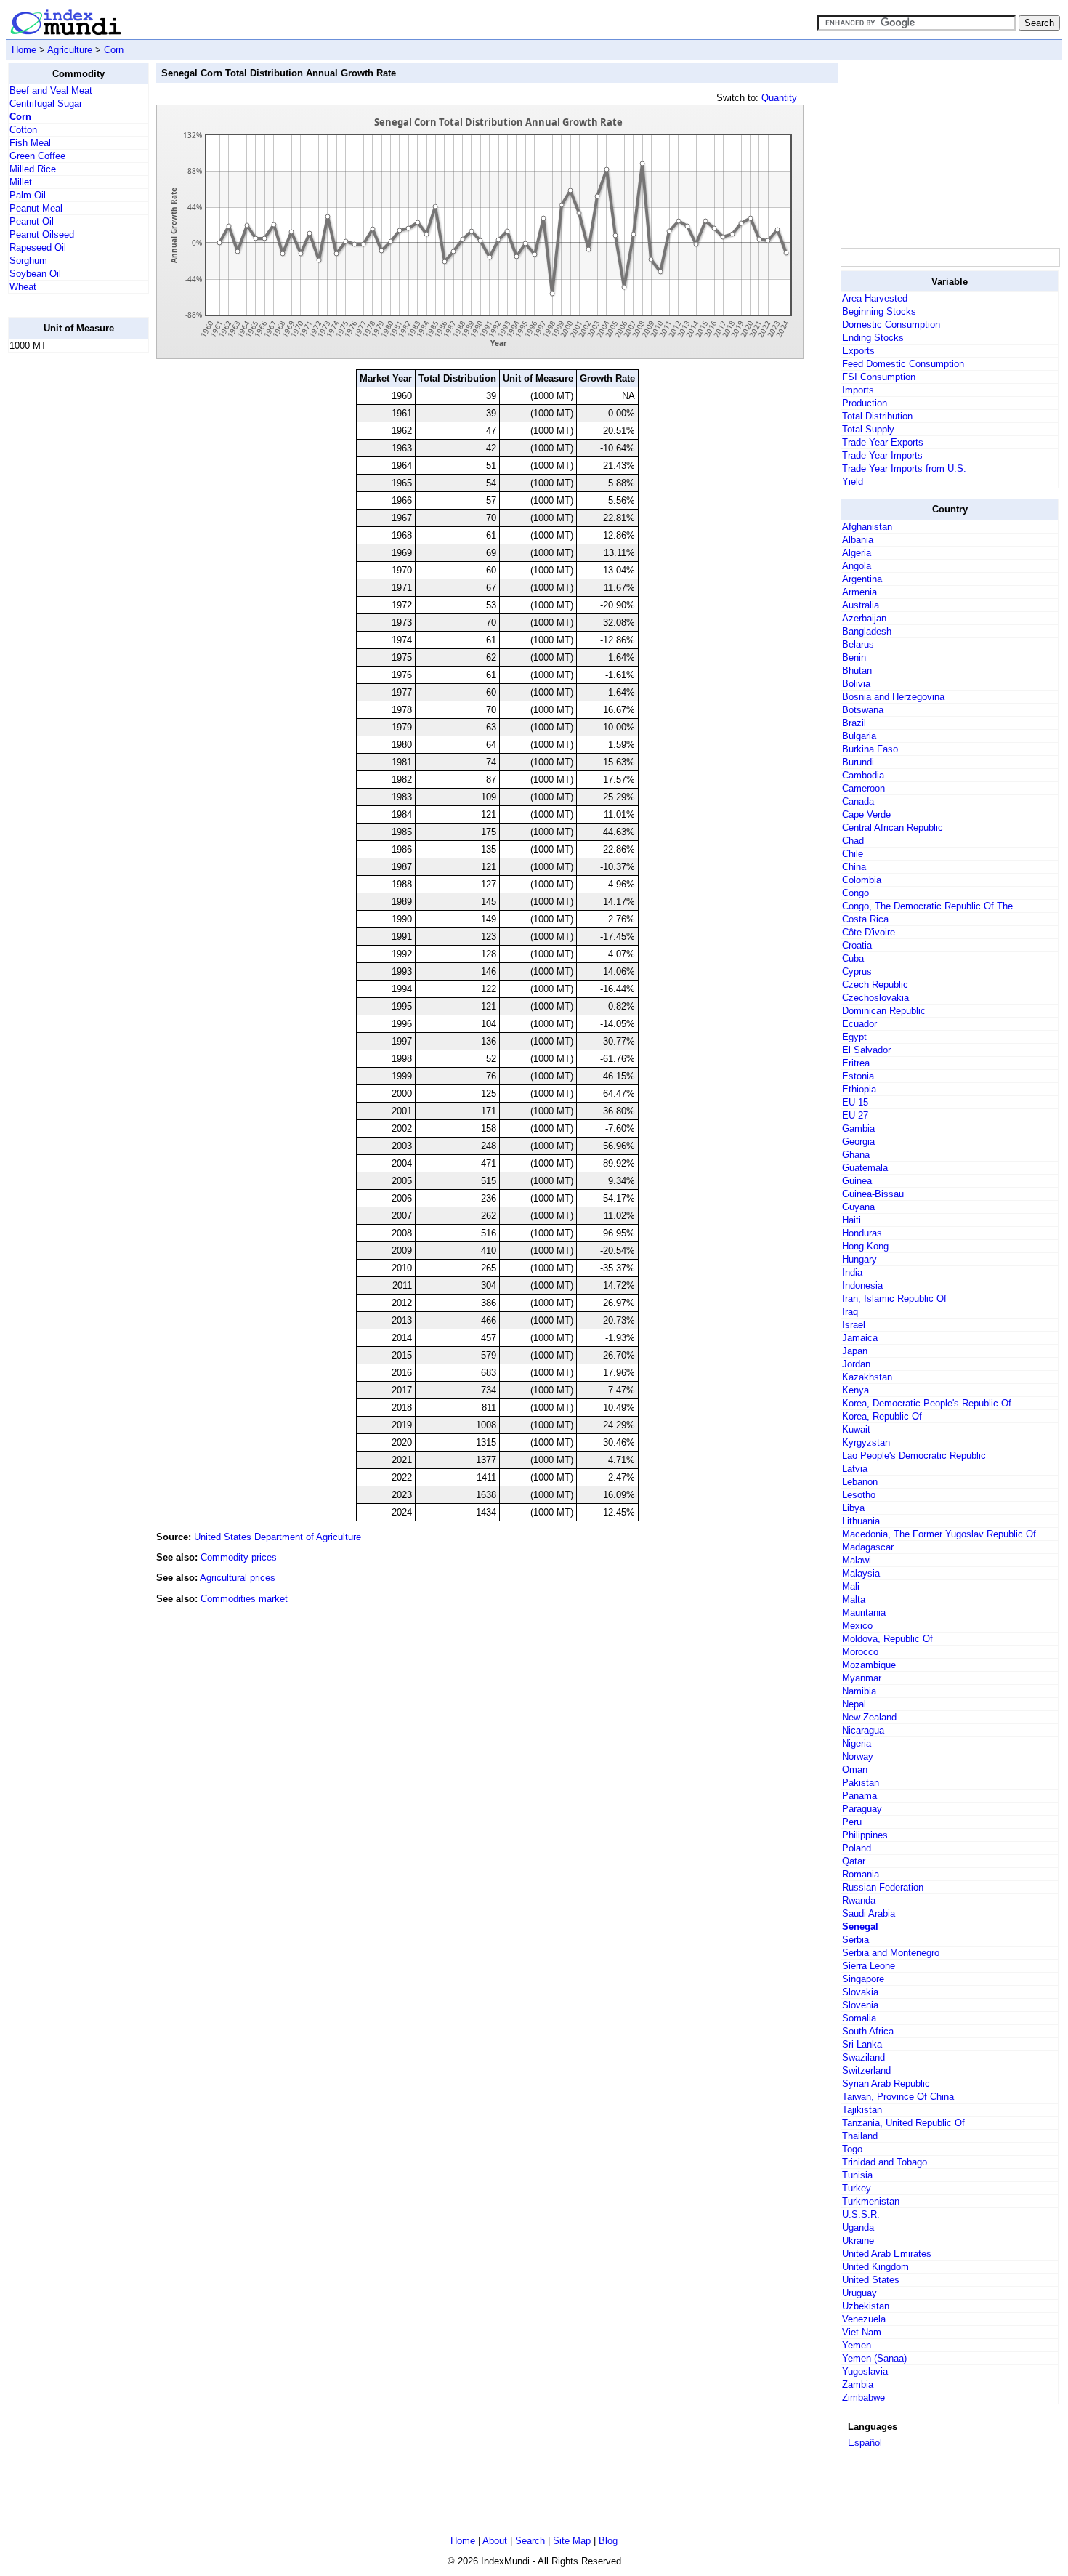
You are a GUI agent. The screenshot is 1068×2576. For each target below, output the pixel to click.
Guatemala (865, 1168)
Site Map (572, 2541)
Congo (855, 893)
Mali (851, 1586)
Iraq (850, 1312)
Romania (861, 1874)
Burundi (858, 762)
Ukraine (858, 2241)
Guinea (857, 1181)
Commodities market (244, 1599)
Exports (858, 351)
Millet (21, 182)
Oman (855, 1770)
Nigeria (857, 1743)
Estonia (858, 1076)
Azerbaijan (864, 618)
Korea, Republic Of (882, 1416)
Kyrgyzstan (866, 1442)
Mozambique (869, 1665)
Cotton (23, 130)
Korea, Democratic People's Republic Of (927, 1403)
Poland (857, 1848)
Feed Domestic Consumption (903, 364)
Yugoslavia (865, 2371)
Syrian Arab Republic (886, 2084)
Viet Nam (862, 2332)
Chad (853, 841)
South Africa (868, 2031)
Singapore (863, 1979)
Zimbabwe (863, 2398)
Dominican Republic (884, 1011)
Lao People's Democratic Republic (914, 1456)
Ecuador (859, 1024)
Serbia (855, 1940)
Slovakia (860, 1992)
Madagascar (868, 1547)
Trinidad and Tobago (885, 2162)
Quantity (779, 98)
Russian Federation (883, 1887)
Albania (858, 540)
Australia (861, 605)
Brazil (854, 723)
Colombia (862, 880)
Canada (858, 801)
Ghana (856, 1155)
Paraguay (862, 1809)
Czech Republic (875, 985)
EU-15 (855, 1102)
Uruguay (859, 2293)
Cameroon (863, 788)
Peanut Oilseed (42, 234)
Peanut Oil (32, 221)
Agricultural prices (238, 1578)
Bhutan (857, 671)
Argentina (862, 579)
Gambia (858, 1128)
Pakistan (861, 1783)
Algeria (857, 553)
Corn (114, 50)
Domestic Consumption (891, 325)
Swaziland (863, 2057)
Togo (852, 2149)
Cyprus (857, 971)
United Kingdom (875, 2267)
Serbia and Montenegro (891, 1953)
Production (865, 403)
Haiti (851, 1220)
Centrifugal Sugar (46, 104)
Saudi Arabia (869, 1913)
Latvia (855, 1469)
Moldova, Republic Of (887, 1639)
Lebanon (860, 1482)
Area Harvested (875, 298)
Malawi (857, 1560)
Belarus (858, 644)
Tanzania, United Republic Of (903, 2123)
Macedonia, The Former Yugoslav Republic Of (939, 1534)
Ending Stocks (873, 338)
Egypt (854, 1037)
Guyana (858, 1207)
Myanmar (862, 1678)
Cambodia (863, 775)
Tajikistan (862, 2110)
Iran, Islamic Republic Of (894, 1299)
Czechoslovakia (875, 998)
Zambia (858, 2384)
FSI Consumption (879, 377)
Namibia (859, 1691)
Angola (857, 566)
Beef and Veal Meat (51, 90)
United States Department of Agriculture (278, 1537)
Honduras (862, 1233)
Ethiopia (859, 1089)
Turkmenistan (871, 2201)
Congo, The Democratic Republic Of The (927, 906)
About (495, 2541)
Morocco (860, 1652)
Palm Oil (28, 195)
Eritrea (856, 1063)
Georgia (858, 1142)
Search (530, 2541)
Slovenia (860, 2005)
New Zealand (869, 1717)
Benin (854, 657)
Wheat (23, 287)
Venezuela (864, 2319)
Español (865, 2443)
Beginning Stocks (879, 311)
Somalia (859, 2018)
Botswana (863, 710)
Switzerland (866, 2070)
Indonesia (862, 1285)
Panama (859, 1796)
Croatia (857, 945)
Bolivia (856, 684)
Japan (855, 1351)
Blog (608, 2541)
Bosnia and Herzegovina (893, 697)
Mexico (857, 1626)
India (852, 1272)
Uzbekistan (866, 2306)
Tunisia (857, 2175)
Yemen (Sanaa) (874, 2358)
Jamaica (860, 1338)
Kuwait (856, 1429)
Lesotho (859, 1495)
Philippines (865, 1835)
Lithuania (861, 1521)
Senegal (860, 1927)
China (854, 867)
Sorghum (28, 261)
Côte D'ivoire (869, 932)
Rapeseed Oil (38, 247)
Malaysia (861, 1573)
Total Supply (868, 429)
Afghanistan (867, 527)
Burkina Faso (870, 749)
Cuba (853, 958)
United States (871, 2280)
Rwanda (859, 1900)
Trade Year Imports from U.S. (904, 468)
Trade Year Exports (883, 442)
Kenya (855, 1390)
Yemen (857, 2345)
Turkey (857, 2188)
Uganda (858, 2227)
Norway (858, 1756)
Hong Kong (865, 1246)
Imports (858, 390)
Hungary (859, 1259)
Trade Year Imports (882, 455)
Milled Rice (33, 169)
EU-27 (855, 1115)
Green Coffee (37, 156)
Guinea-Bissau (873, 1194)
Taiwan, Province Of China (898, 2097)
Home (24, 50)
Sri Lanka (862, 2044)
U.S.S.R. (861, 2214)
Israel (854, 1325)
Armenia (859, 592)
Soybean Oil (35, 274)
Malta (854, 1599)
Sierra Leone (869, 1966)
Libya (853, 1508)
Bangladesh (867, 631)
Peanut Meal (36, 208)
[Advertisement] (66, 582)
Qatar (854, 1861)
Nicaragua (863, 1730)
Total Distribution (877, 416)
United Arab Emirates (887, 2254)
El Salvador (866, 1050)
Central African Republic (893, 828)
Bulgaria (859, 736)
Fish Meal (30, 143)
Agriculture (70, 50)
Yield (853, 482)
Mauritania (864, 1613)
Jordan (856, 1364)
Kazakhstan (867, 1377)
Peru (852, 1822)
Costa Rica (865, 919)
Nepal (854, 1704)
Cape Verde (866, 814)
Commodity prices (239, 1557)
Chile (853, 854)
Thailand (860, 2136)
